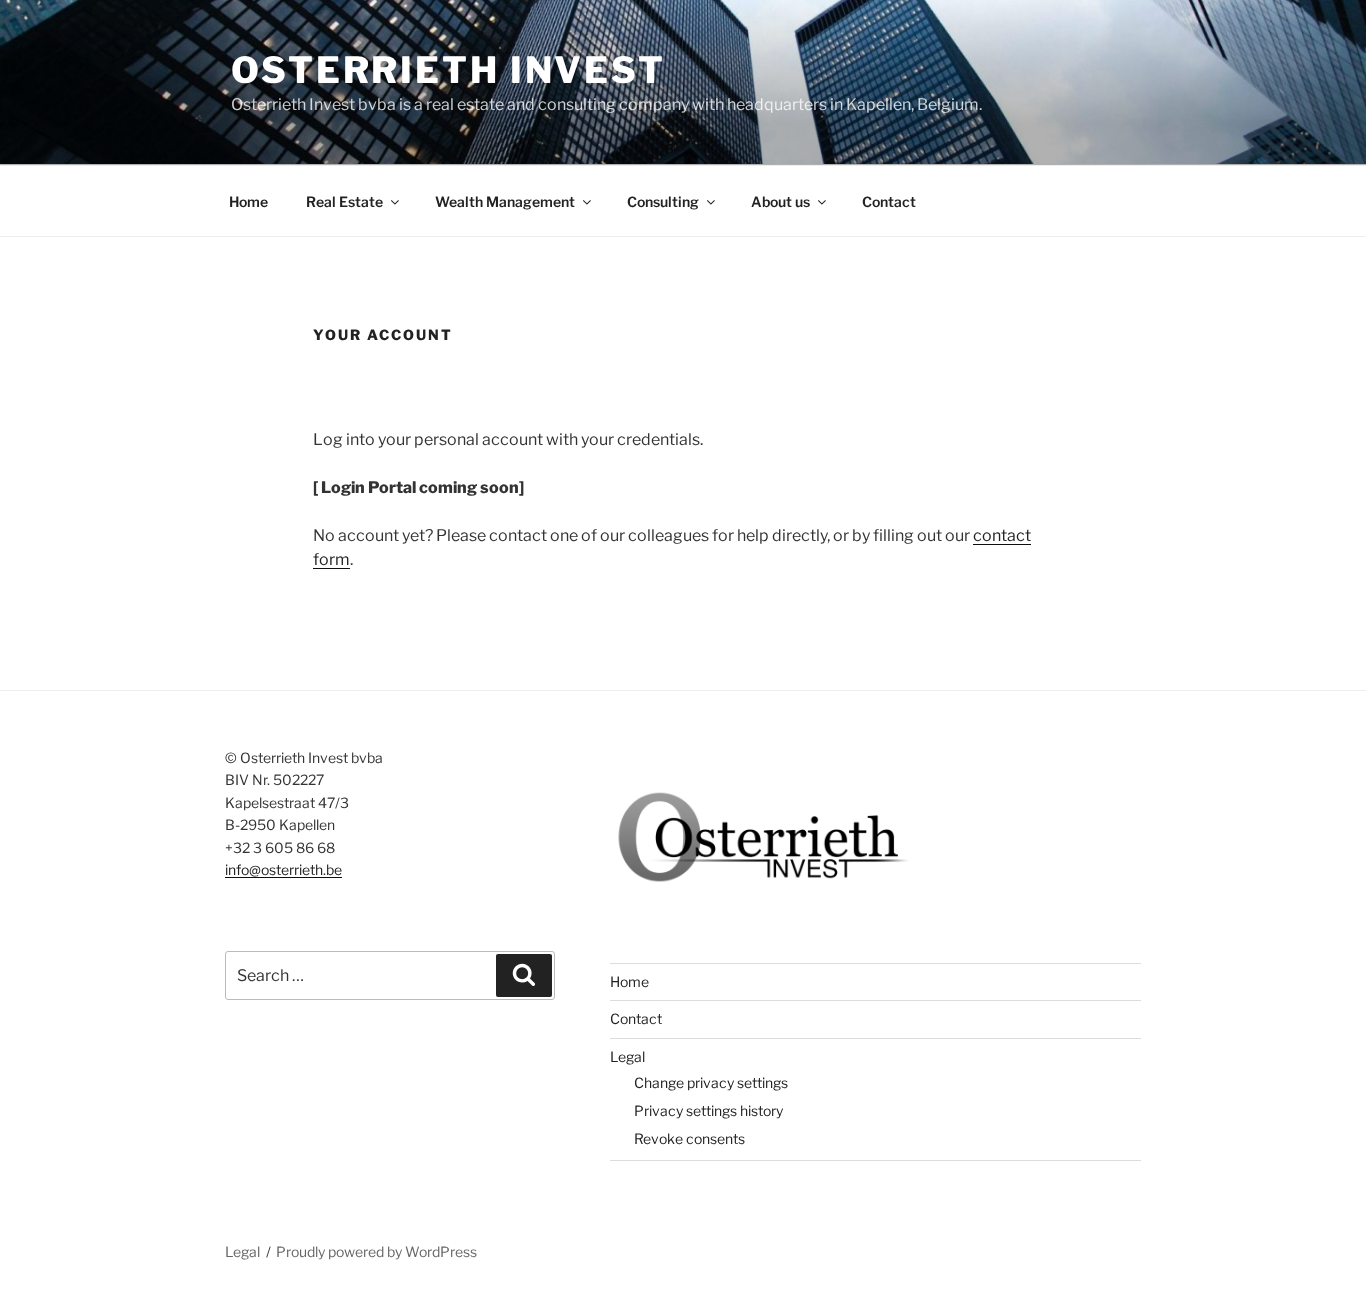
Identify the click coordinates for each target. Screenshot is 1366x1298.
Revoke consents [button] (689, 1138)
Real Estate (344, 201)
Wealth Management (505, 201)
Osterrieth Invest (448, 70)
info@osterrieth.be (283, 869)
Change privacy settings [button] (711, 1082)
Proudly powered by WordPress (376, 1251)
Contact (889, 201)
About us (780, 201)
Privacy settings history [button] (708, 1110)
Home (248, 201)
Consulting (663, 201)
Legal (627, 1056)
